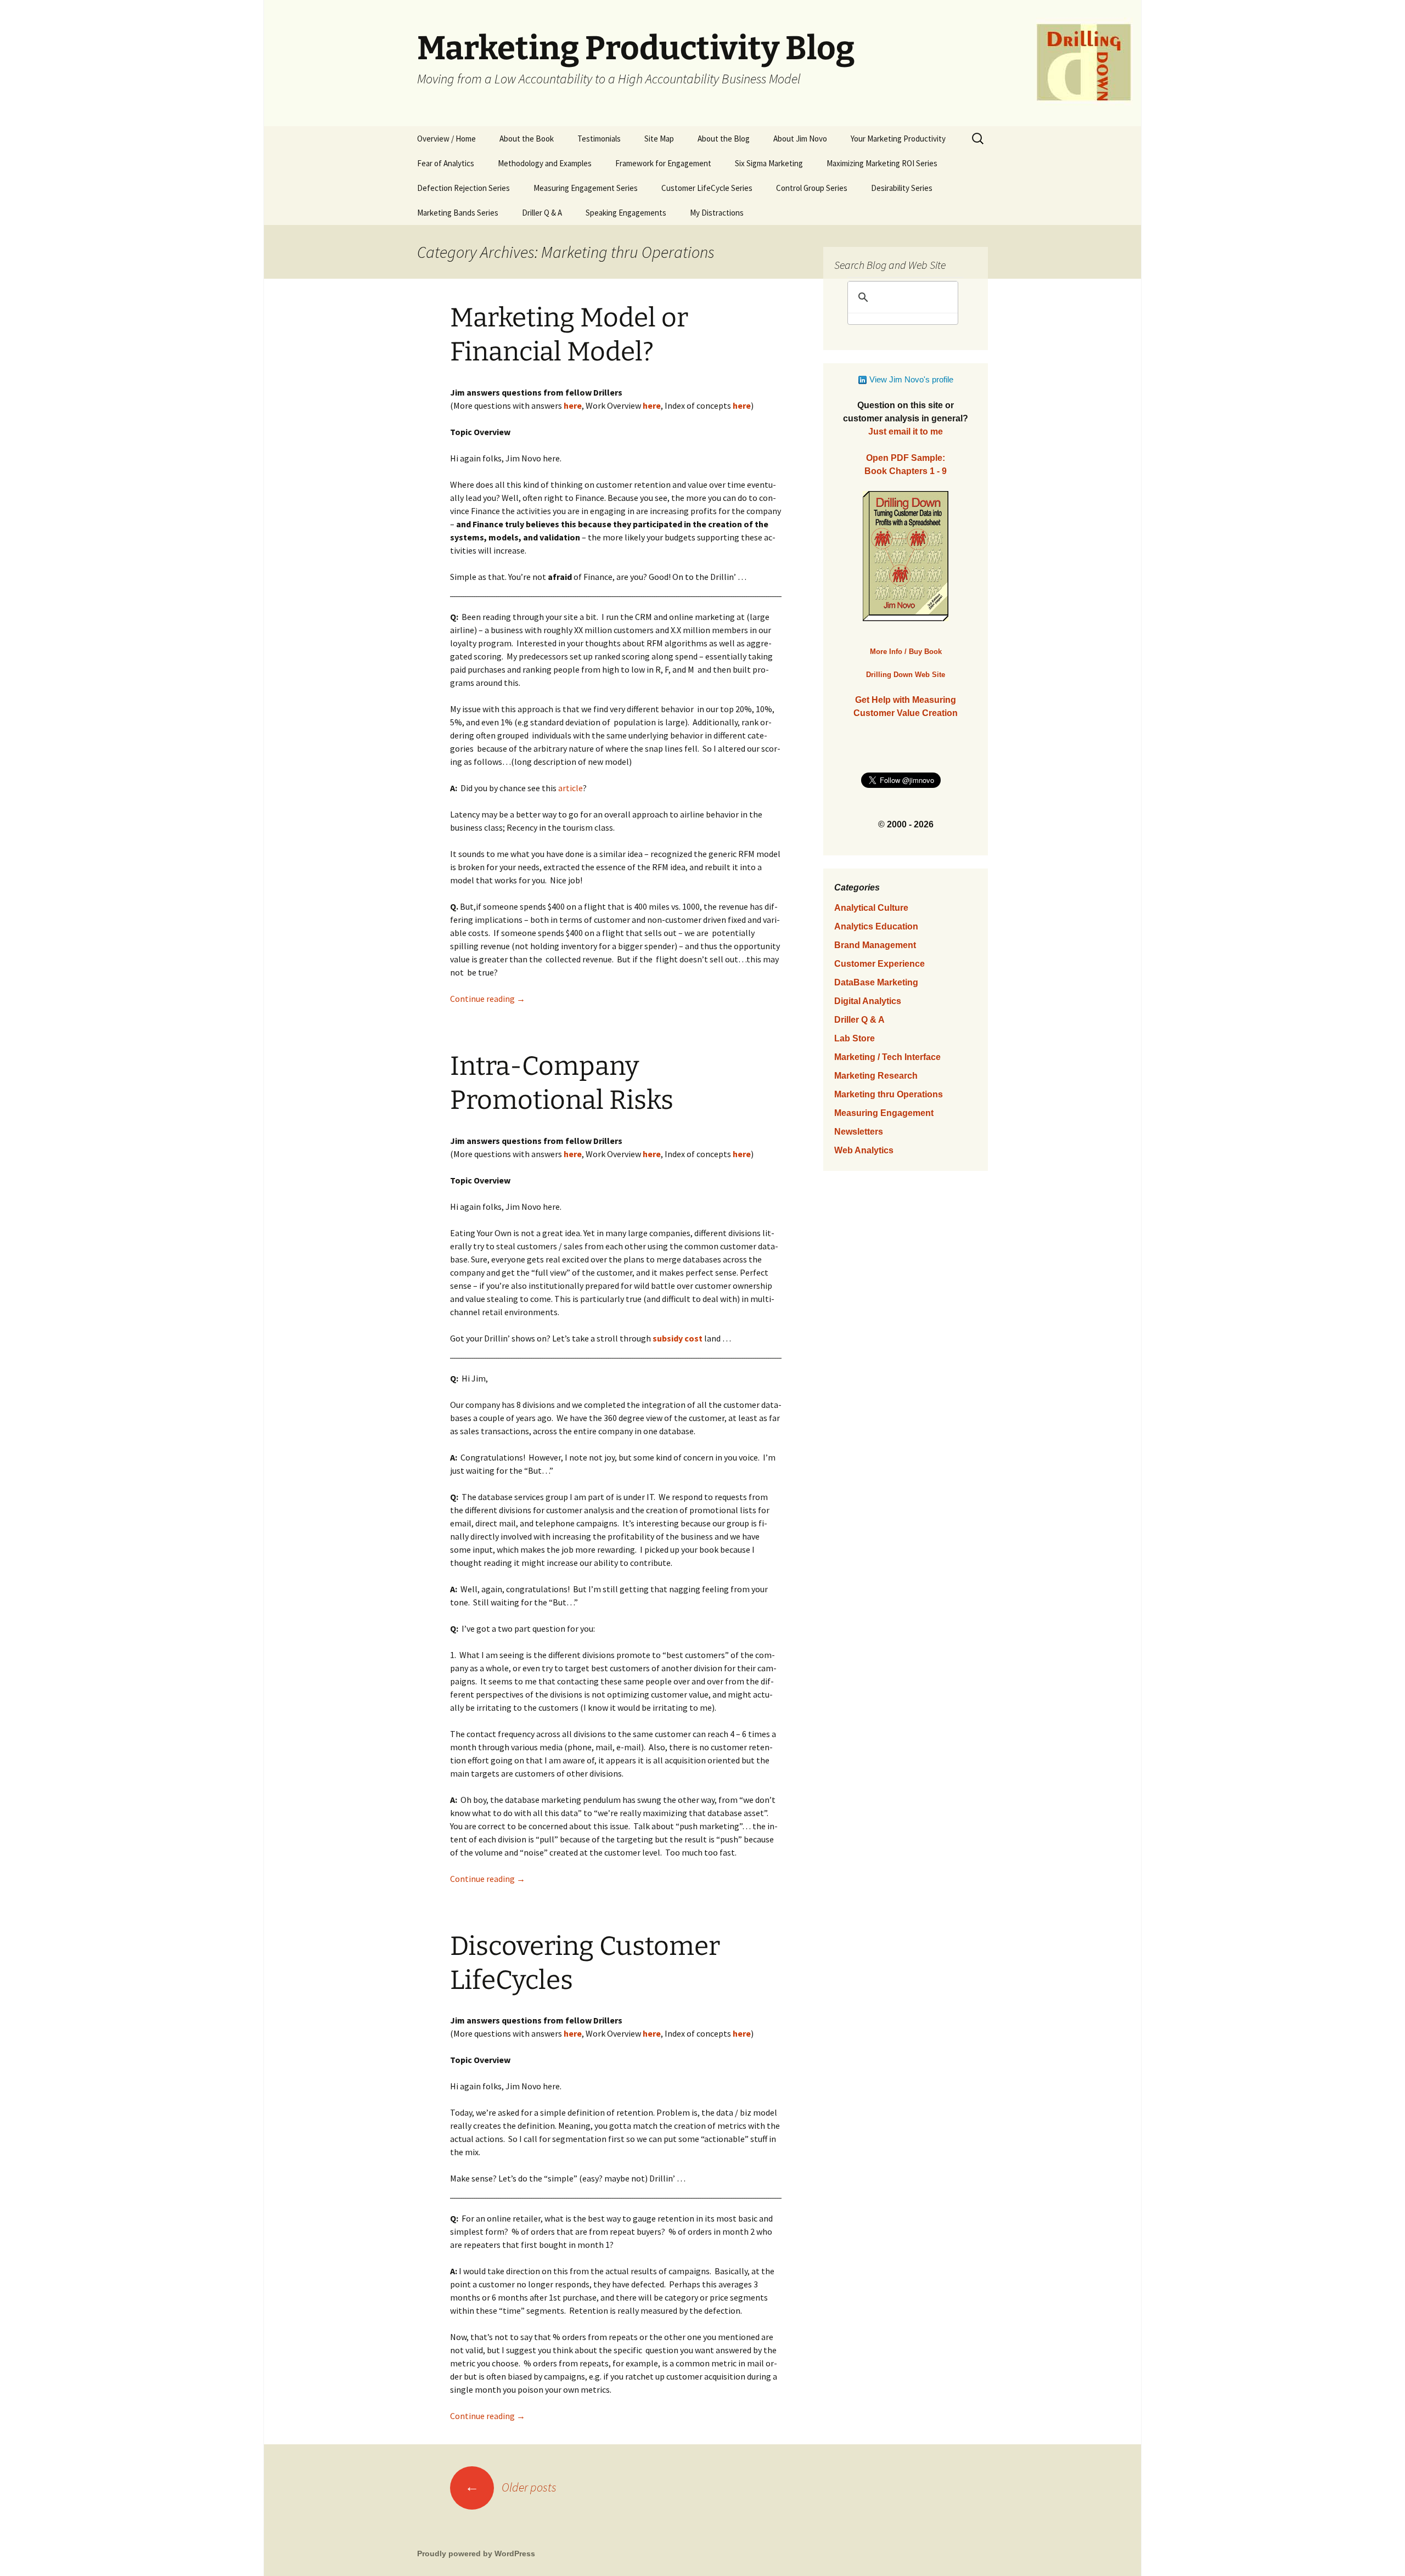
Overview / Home (446, 139)
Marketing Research (876, 1076)
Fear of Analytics (446, 163)
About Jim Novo (800, 139)
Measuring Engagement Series (586, 188)
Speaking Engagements (626, 213)
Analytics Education (876, 926)
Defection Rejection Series (463, 188)
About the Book (527, 139)
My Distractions (717, 213)
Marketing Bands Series (458, 213)
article (571, 788)
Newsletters (859, 1132)
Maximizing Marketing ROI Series (882, 163)
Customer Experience (879, 964)
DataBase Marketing (876, 982)
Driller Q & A (542, 213)
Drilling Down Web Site (906, 675)
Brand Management (875, 945)
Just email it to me (906, 432)
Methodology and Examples (545, 163)
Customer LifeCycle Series (707, 188)
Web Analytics (864, 1150)
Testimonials (599, 139)
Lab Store (855, 1038)
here (652, 405)
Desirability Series (902, 188)
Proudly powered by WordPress (476, 2554)
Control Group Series (812, 188)
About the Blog (724, 139)
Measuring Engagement (884, 1113)
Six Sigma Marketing (769, 163)
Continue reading (488, 999)
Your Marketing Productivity (898, 139)
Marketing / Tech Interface (887, 1057)
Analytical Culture (871, 908)
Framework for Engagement (663, 163)
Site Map (659, 139)
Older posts (511, 2487)
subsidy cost (678, 1338)
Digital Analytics (868, 1001)
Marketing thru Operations (889, 1094)
